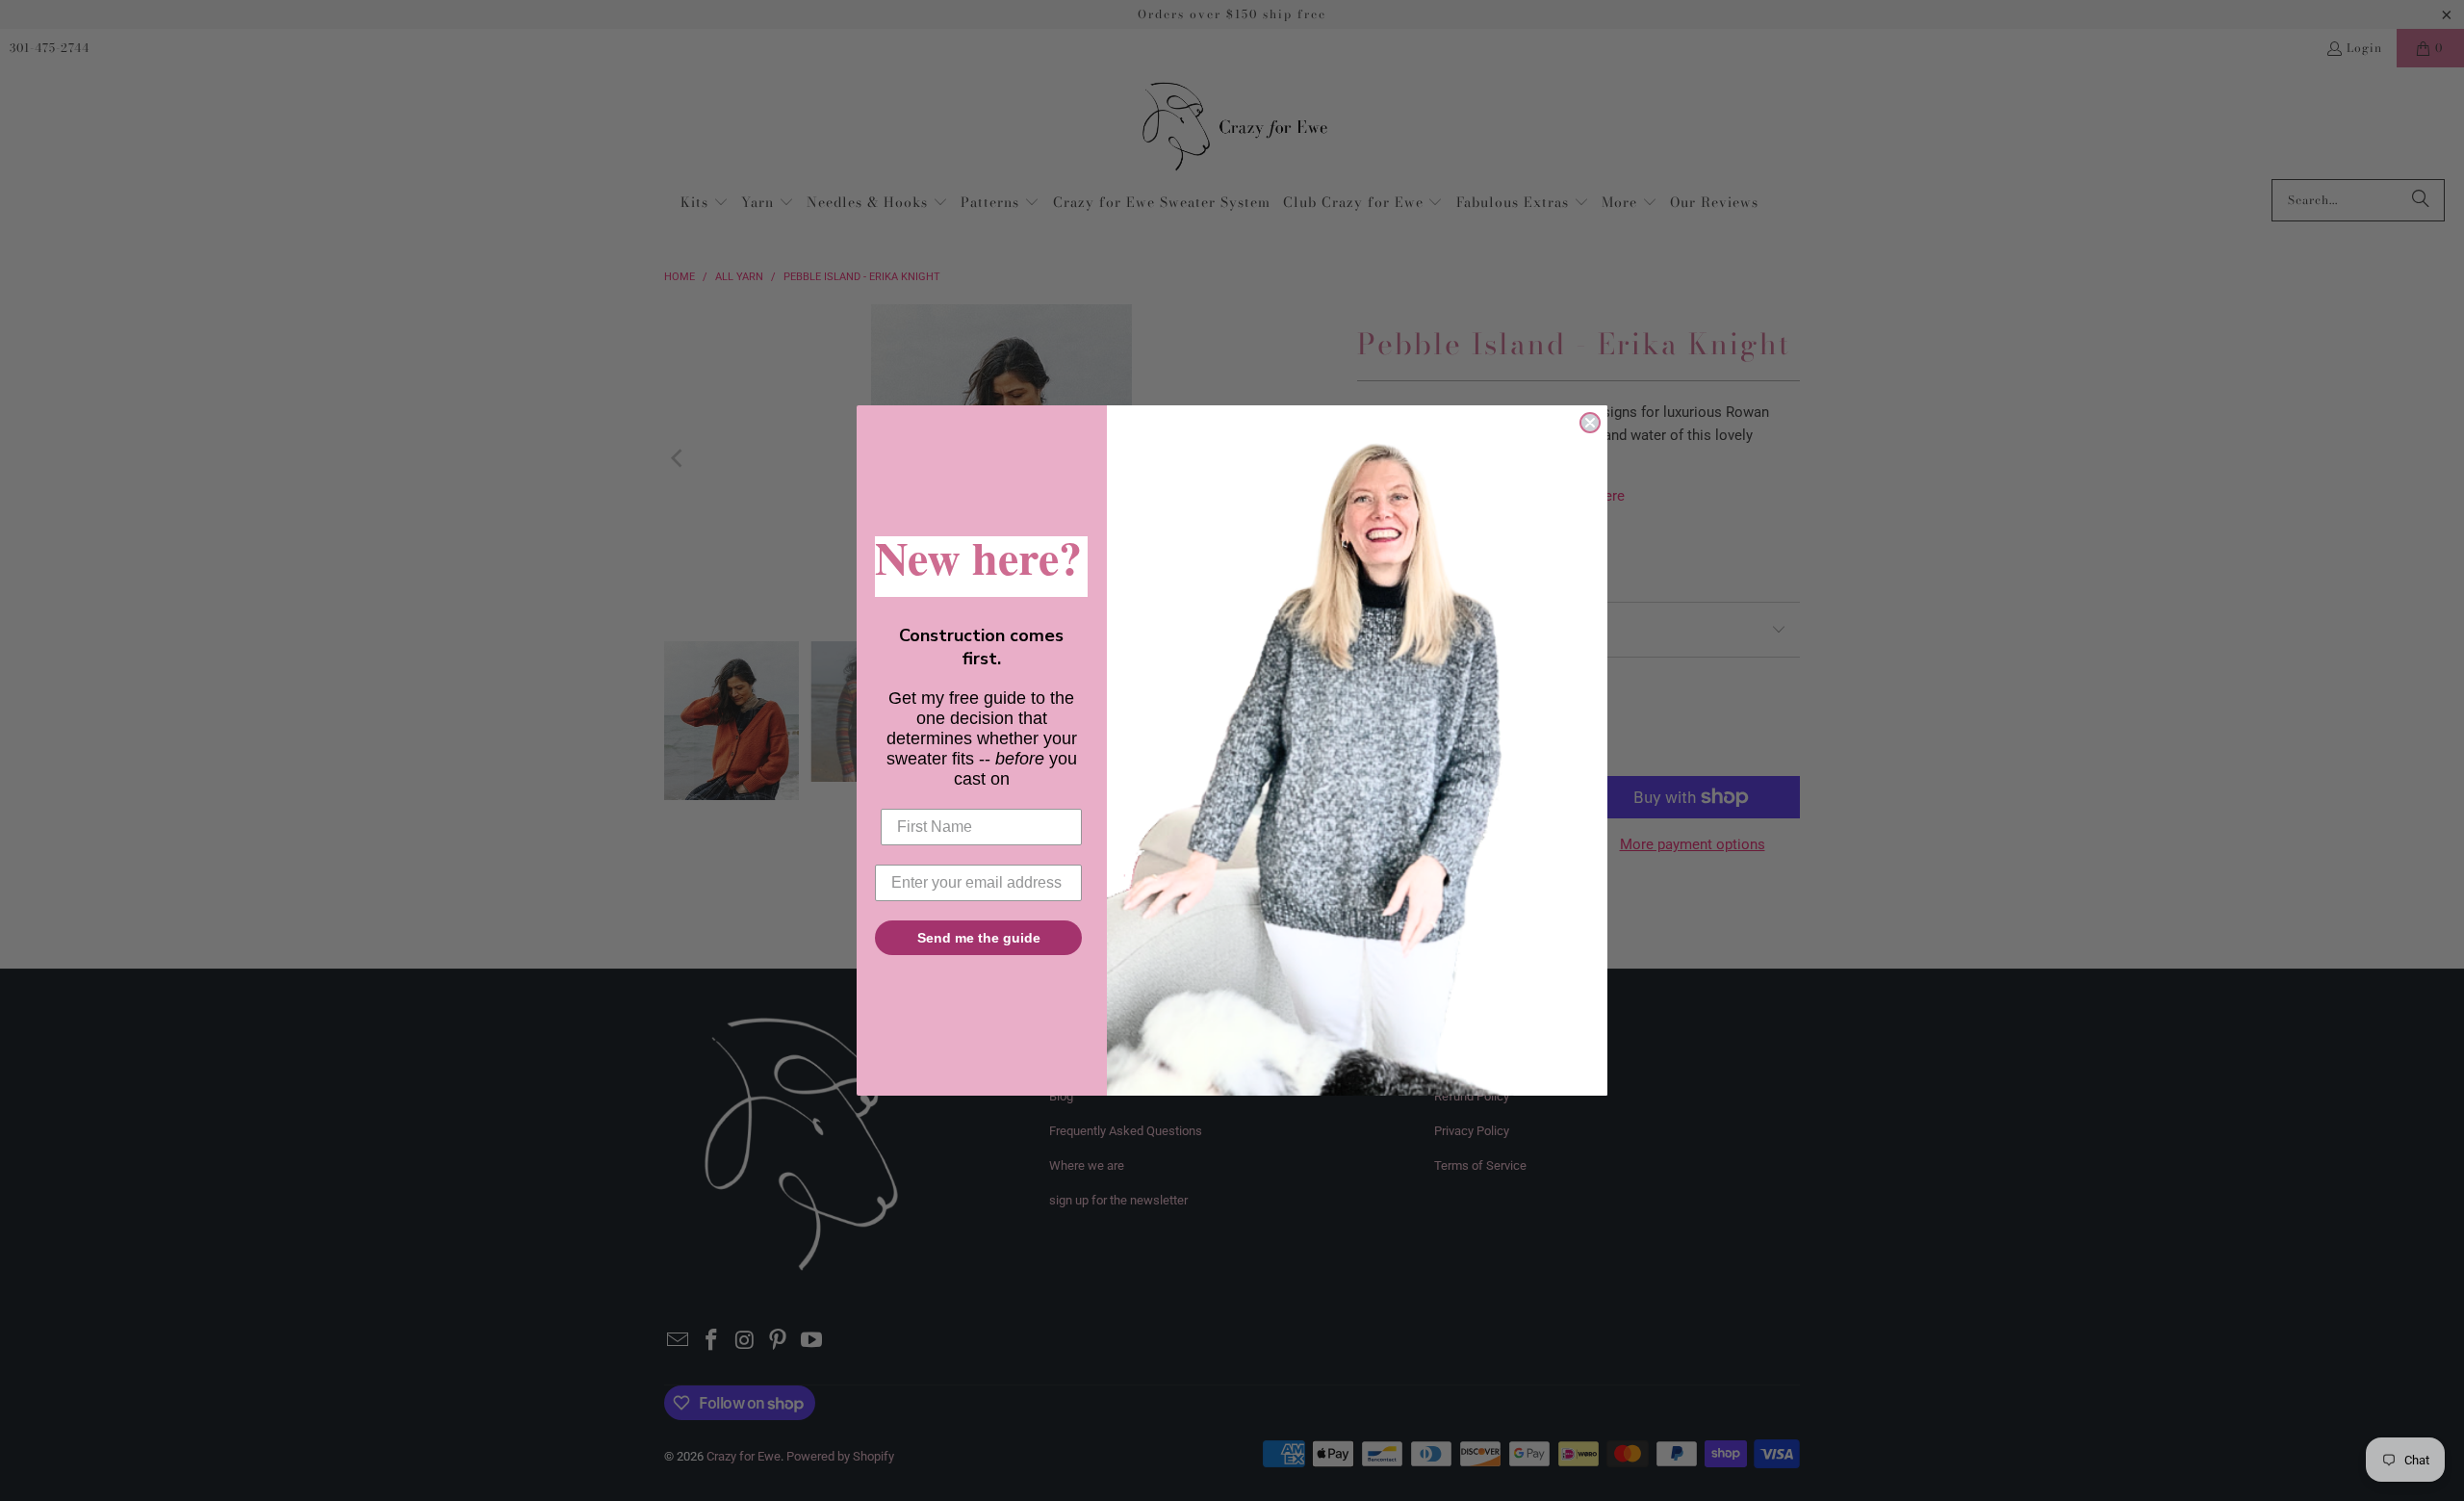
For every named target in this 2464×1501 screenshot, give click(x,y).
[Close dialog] (1590, 423)
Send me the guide (979, 938)
